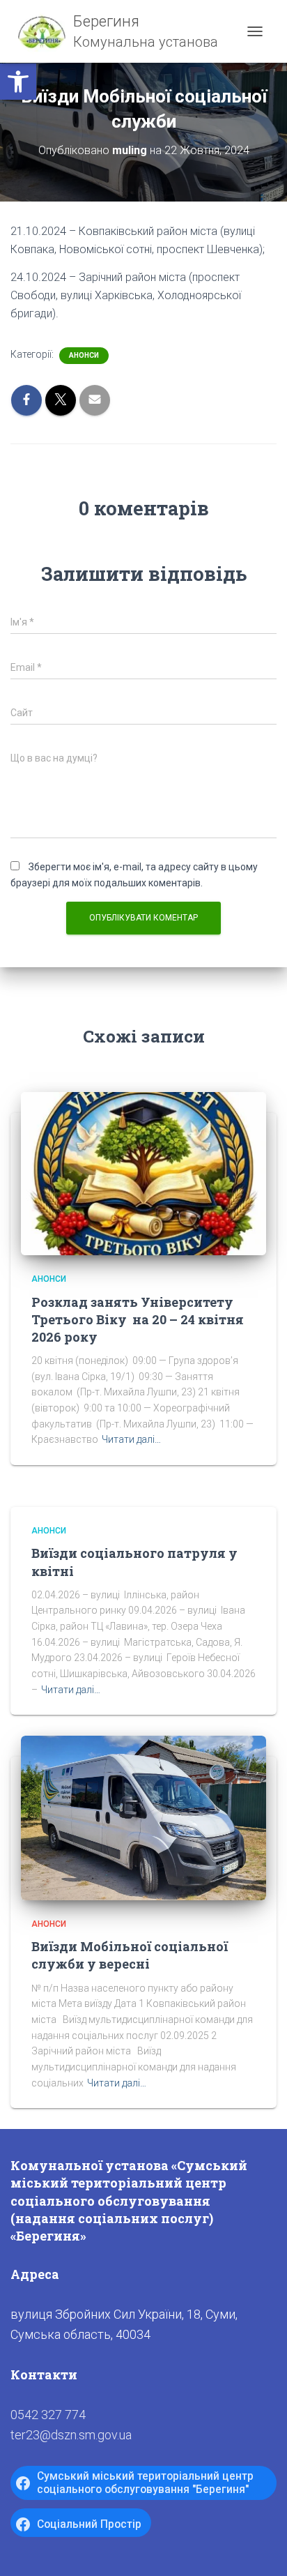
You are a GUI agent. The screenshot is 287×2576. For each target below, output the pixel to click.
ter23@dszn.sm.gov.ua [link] (71, 2435)
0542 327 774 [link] (48, 2415)
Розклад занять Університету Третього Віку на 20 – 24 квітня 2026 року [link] (138, 1319)
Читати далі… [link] (131, 1439)
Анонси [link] (84, 355)
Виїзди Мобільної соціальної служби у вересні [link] (130, 1955)
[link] (18, 82)
